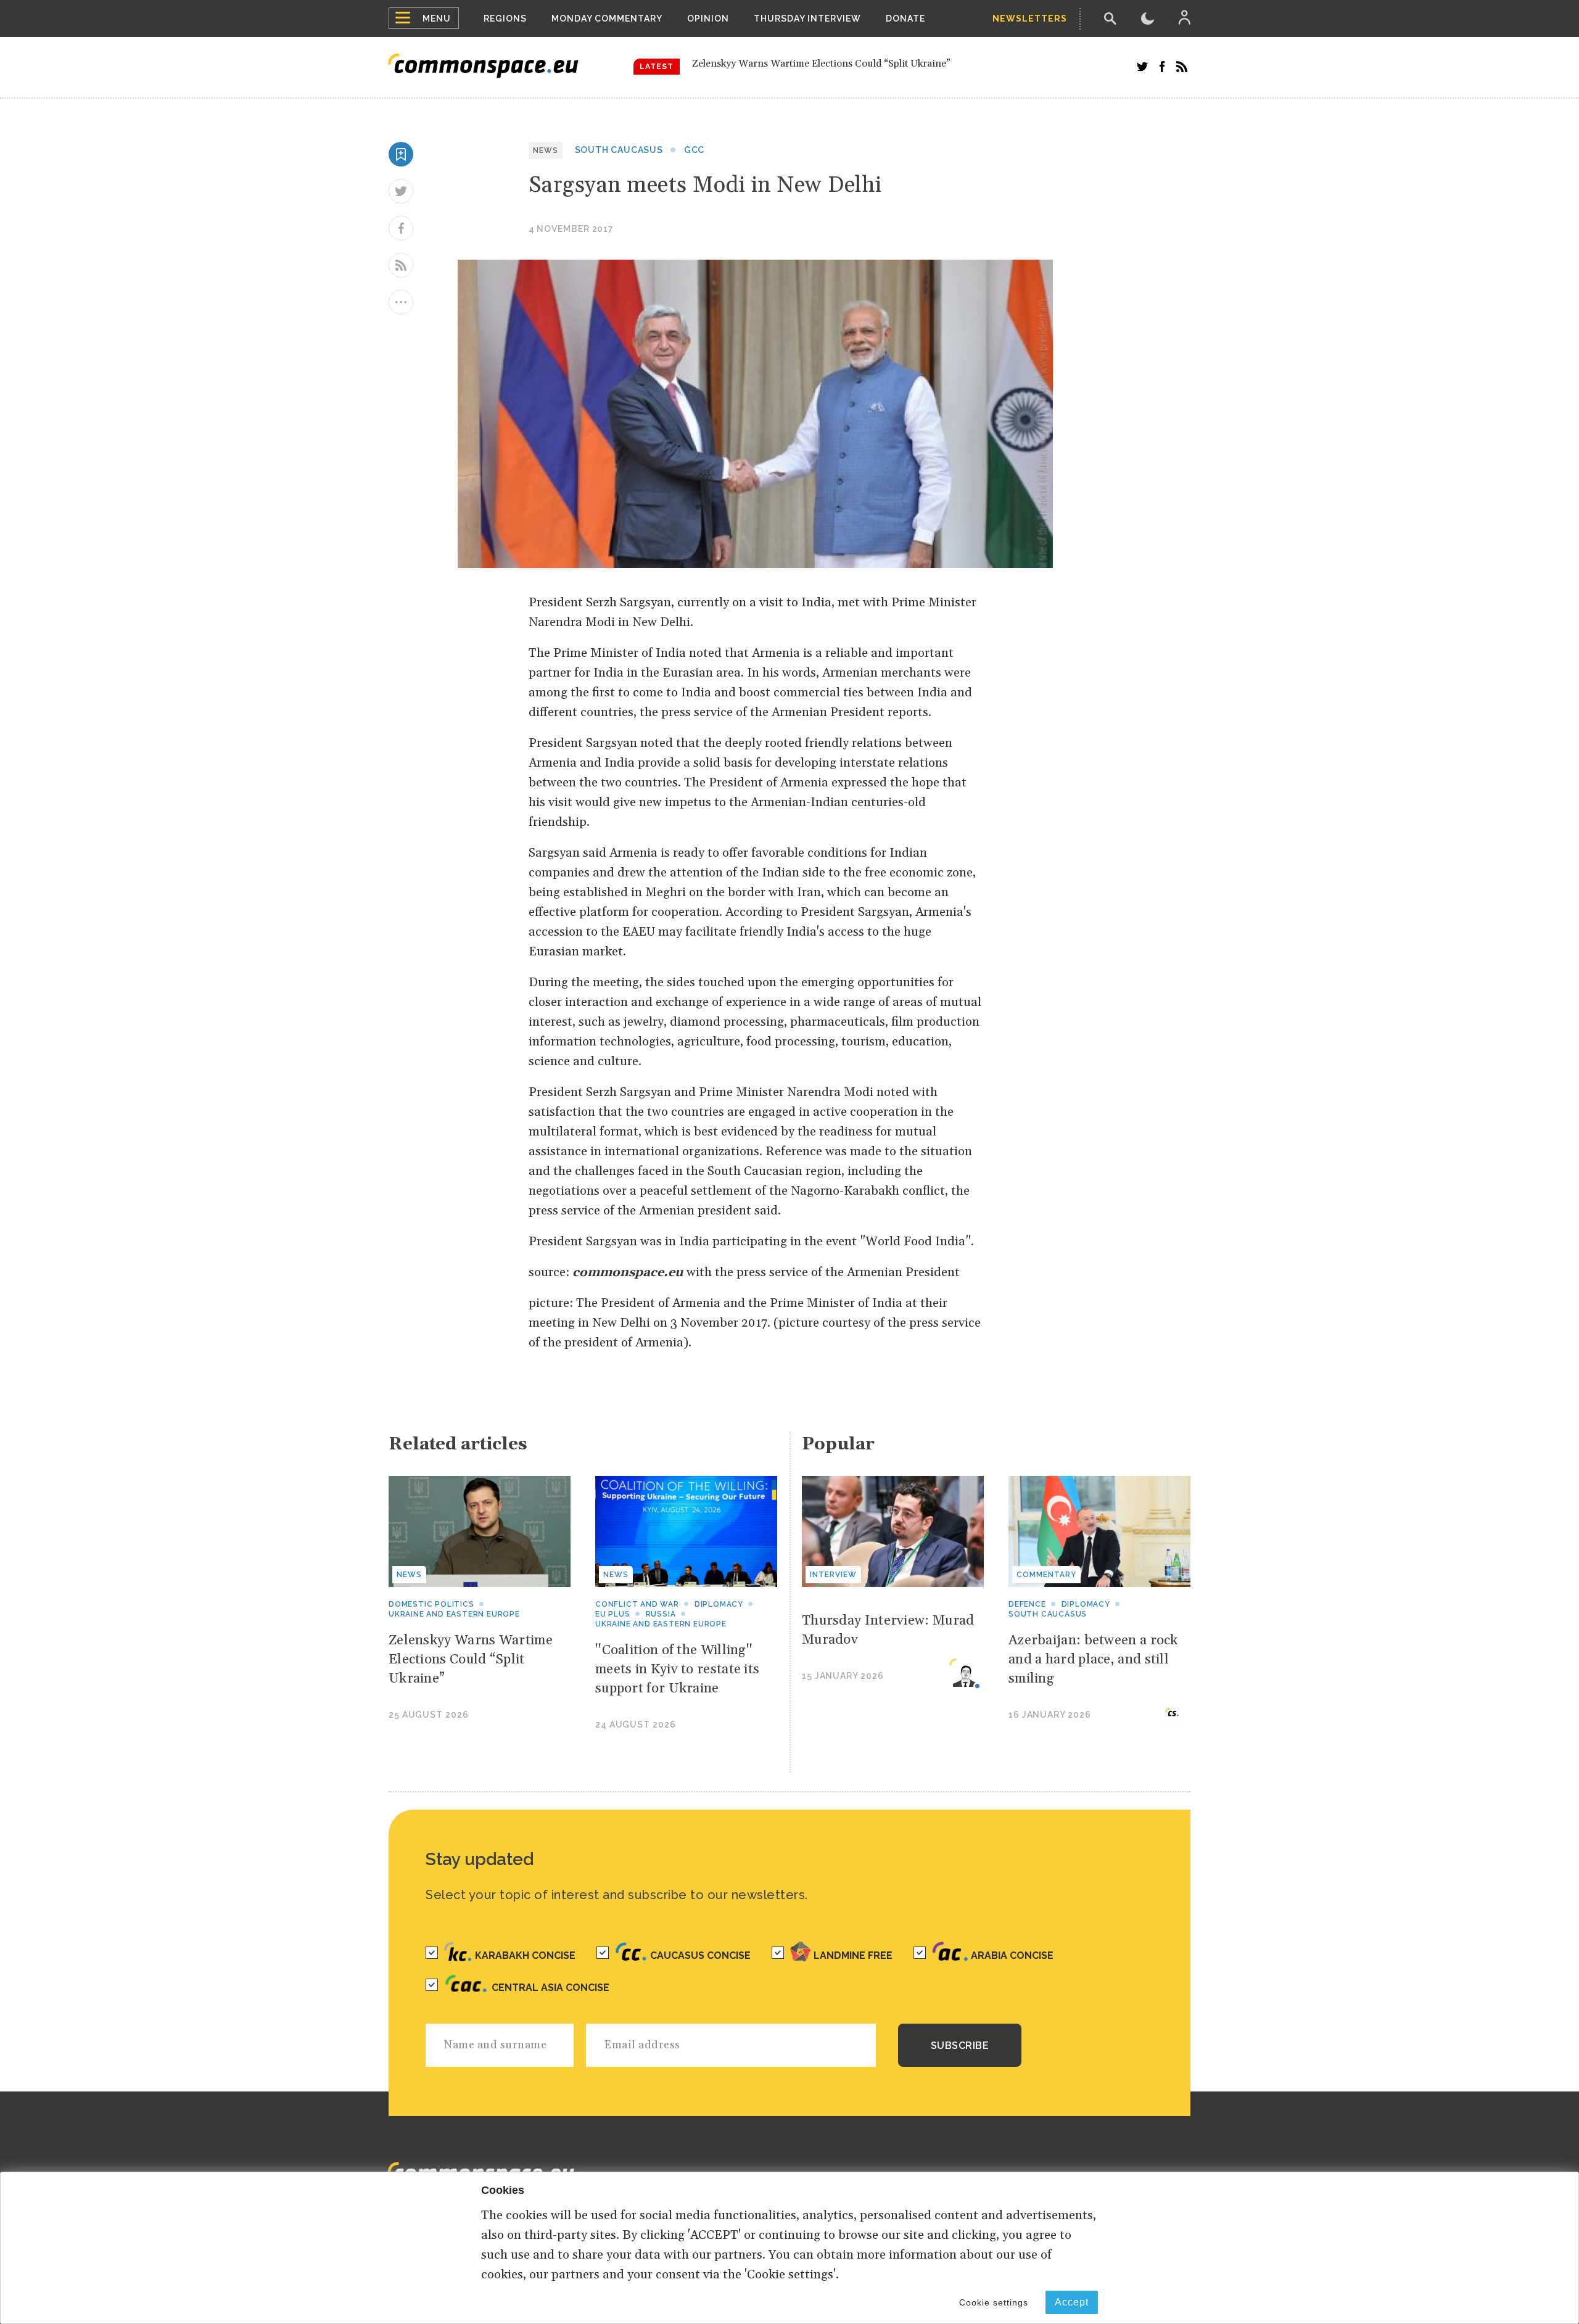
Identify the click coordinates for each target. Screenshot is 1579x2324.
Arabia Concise (1012, 1955)
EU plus (613, 1614)
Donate (905, 19)
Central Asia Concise (550, 1988)
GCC (694, 150)
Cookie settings (994, 2302)
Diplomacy (719, 1604)
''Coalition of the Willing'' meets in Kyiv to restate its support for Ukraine (852, 66)
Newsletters (1030, 19)
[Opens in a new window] (1142, 67)
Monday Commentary (607, 19)
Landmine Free (853, 1955)
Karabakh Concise (525, 1955)
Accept (1072, 2302)
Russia (661, 1614)
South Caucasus (619, 150)
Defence (1027, 1604)
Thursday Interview (807, 19)
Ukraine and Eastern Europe (454, 1614)
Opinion (708, 19)
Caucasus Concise (700, 1955)
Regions (505, 19)
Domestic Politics (431, 1604)
